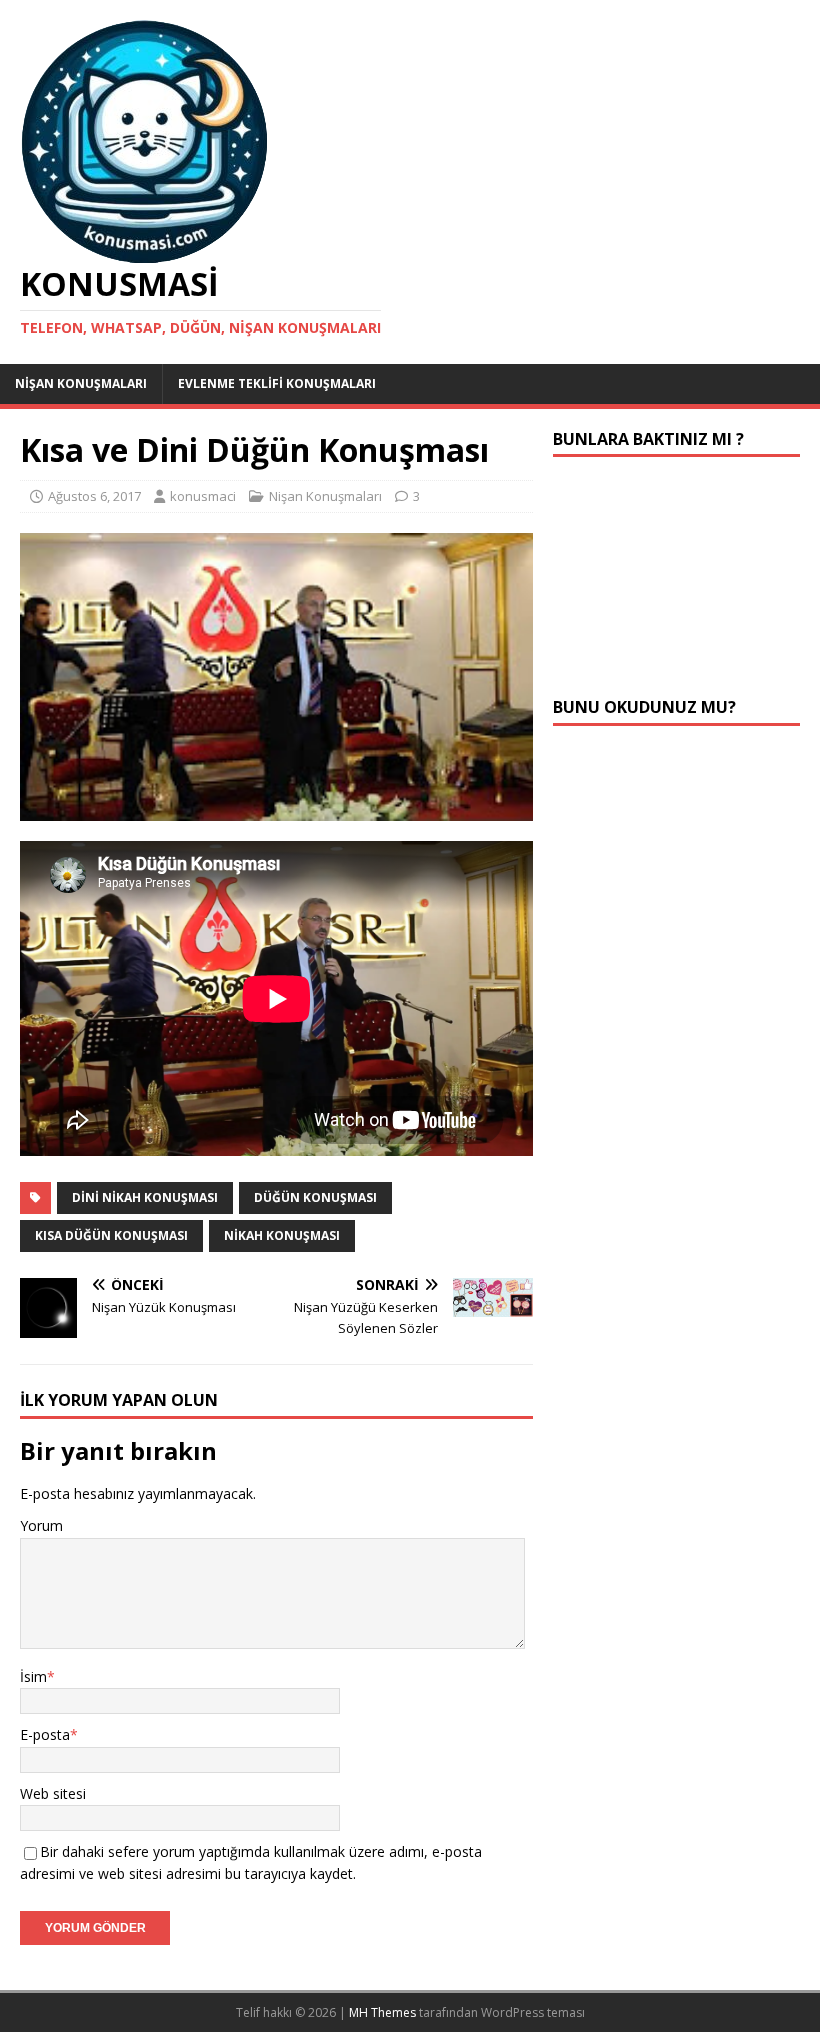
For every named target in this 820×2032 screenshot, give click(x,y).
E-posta (45, 1734)
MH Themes (382, 2012)
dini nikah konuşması (145, 1197)
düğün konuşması (315, 1197)
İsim (33, 1676)
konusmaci (203, 496)
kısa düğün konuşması (111, 1235)
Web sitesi (53, 1793)
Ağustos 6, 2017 (94, 496)
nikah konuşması (282, 1235)
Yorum (41, 1525)
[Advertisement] (676, 577)
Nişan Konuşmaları (81, 383)
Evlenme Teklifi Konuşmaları (277, 383)
